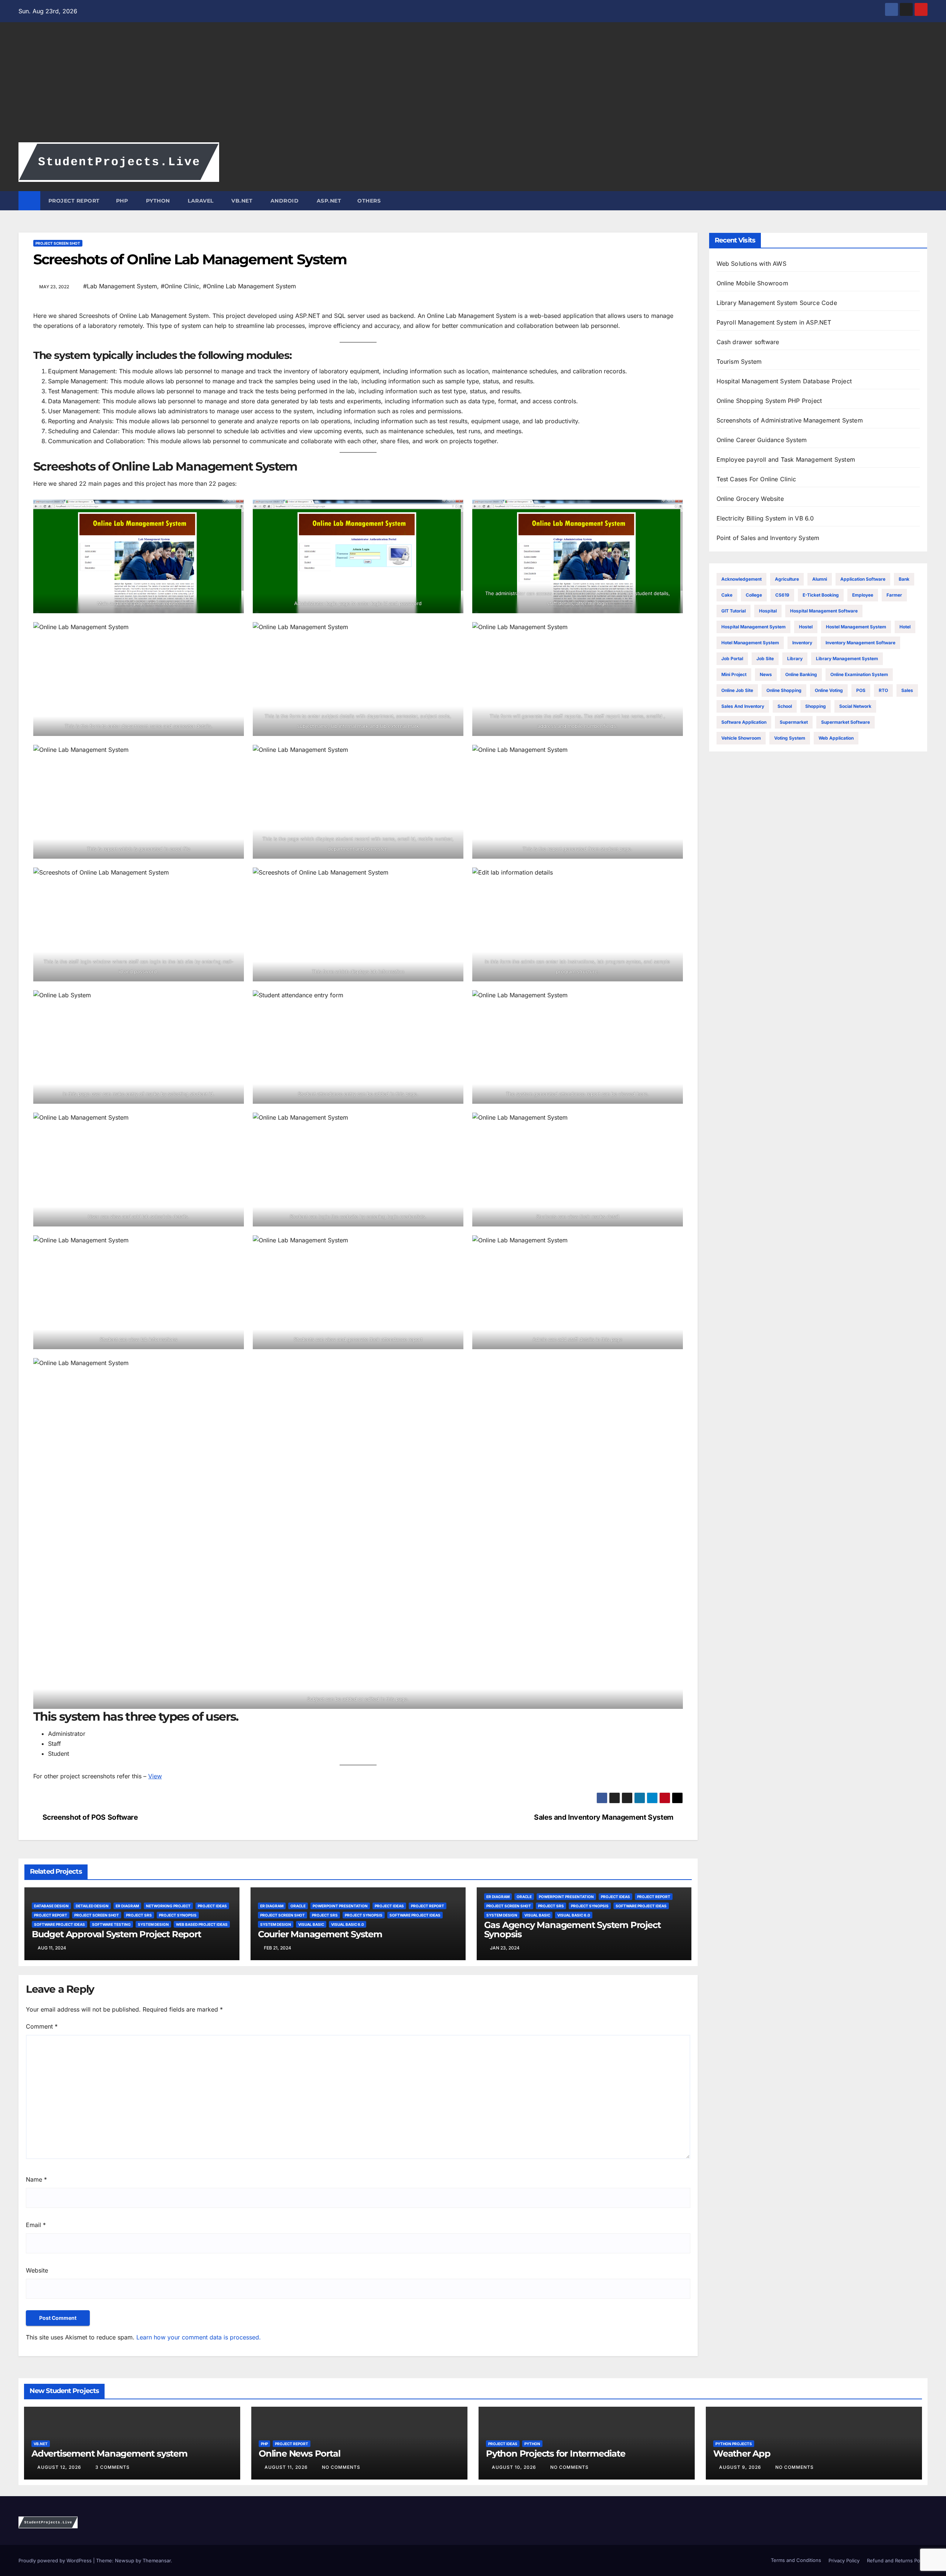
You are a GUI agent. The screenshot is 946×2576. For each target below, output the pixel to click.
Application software (863, 579)
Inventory (802, 643)
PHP (122, 201)
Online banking (801, 674)
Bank (904, 579)
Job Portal (732, 659)
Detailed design (92, 1906)
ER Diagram (127, 1906)
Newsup (125, 2560)
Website (37, 2270)
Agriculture (787, 579)
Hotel (905, 627)
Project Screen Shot (58, 243)
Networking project (168, 1906)
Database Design (51, 1906)
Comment (42, 2026)
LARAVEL (200, 201)
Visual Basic (311, 1924)
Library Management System (847, 659)
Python (532, 2444)
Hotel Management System (750, 643)
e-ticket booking (821, 595)
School (785, 706)
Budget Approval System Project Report (116, 1934)
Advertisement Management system (109, 2453)
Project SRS (139, 1915)
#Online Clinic (180, 286)
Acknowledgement (741, 579)
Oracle (298, 1906)
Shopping (816, 706)
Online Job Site (737, 690)
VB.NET (241, 201)
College (754, 595)
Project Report (51, 1915)
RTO (883, 690)
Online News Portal (299, 2453)
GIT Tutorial (734, 611)
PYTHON (157, 201)
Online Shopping (784, 690)
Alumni (820, 579)
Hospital (768, 611)
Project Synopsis (178, 1915)
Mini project (734, 674)
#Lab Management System (120, 286)
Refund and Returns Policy (897, 2560)
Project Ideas (212, 1906)
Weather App (742, 2453)
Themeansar (157, 2560)
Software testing (111, 1924)
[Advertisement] (473, 87)
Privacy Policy (844, 2560)
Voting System (790, 738)
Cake (727, 595)
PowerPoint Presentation (340, 1906)
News (766, 674)
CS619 (782, 595)
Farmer (894, 595)
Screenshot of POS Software (90, 1817)
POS (861, 690)
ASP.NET (328, 201)
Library (795, 659)
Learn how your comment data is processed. (199, 2337)
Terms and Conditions (795, 2560)
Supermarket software (845, 722)
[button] (922, 201)
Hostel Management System (856, 627)
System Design (153, 1924)
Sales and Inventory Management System (604, 1817)
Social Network (855, 706)
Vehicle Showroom (741, 738)
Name (36, 2179)
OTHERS (369, 201)
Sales (907, 690)
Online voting (829, 690)
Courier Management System (320, 1934)
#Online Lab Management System (249, 286)
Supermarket (794, 722)
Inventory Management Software (860, 643)
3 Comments (113, 2467)
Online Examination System (859, 674)
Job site (765, 659)
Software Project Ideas (59, 1924)
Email (36, 2225)
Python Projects (734, 2444)
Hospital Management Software (824, 611)
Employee (863, 595)
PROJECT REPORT (74, 201)
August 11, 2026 (287, 2467)
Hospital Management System (753, 627)
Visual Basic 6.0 (348, 1924)
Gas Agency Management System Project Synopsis (572, 1930)
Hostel (806, 627)
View (155, 1776)
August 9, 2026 (741, 2467)
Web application (836, 738)
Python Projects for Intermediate (556, 2453)
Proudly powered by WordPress (56, 2560)
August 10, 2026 (515, 2467)
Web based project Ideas (202, 1924)
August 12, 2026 (60, 2467)
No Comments (341, 2467)
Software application (744, 722)
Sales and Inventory (743, 706)
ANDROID (284, 201)
